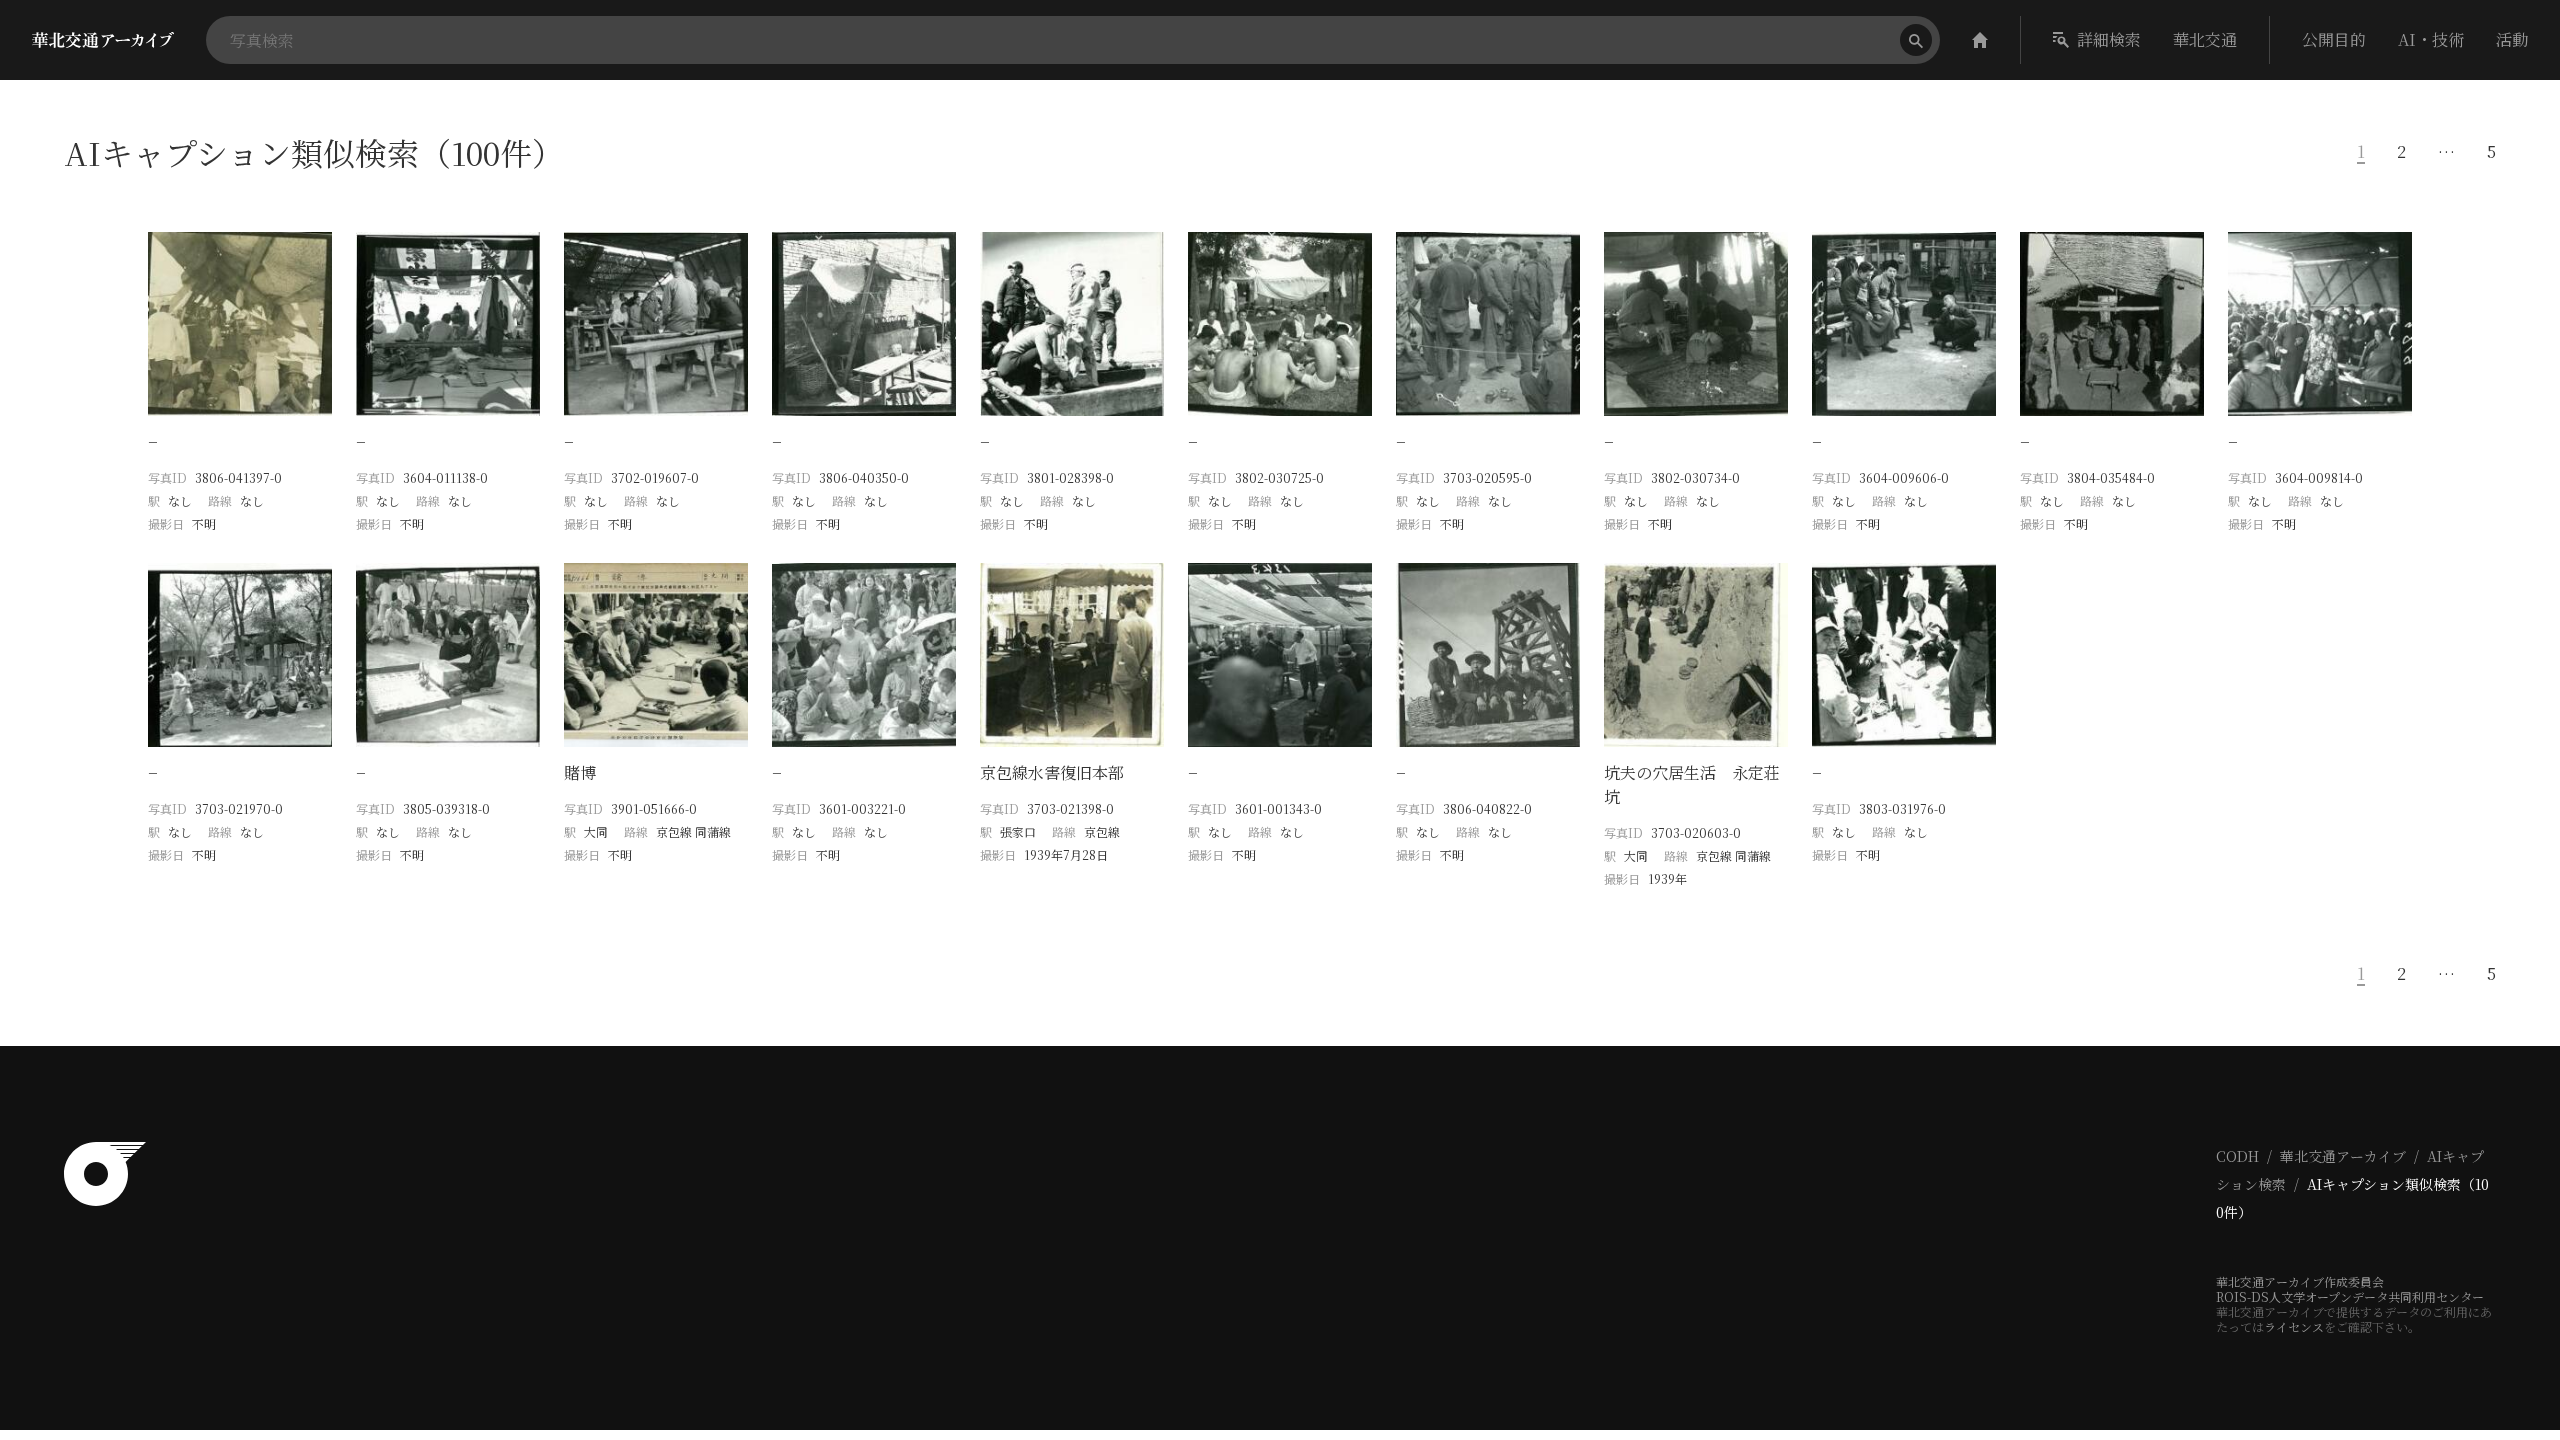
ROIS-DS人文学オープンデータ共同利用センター (2350, 1296)
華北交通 (2205, 39)
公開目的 (2334, 39)
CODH (2237, 1156)
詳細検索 (2109, 39)
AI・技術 (2431, 39)
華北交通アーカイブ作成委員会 (2300, 1281)
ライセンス (2294, 1326)
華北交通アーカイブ (2343, 1156)
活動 (2512, 39)
